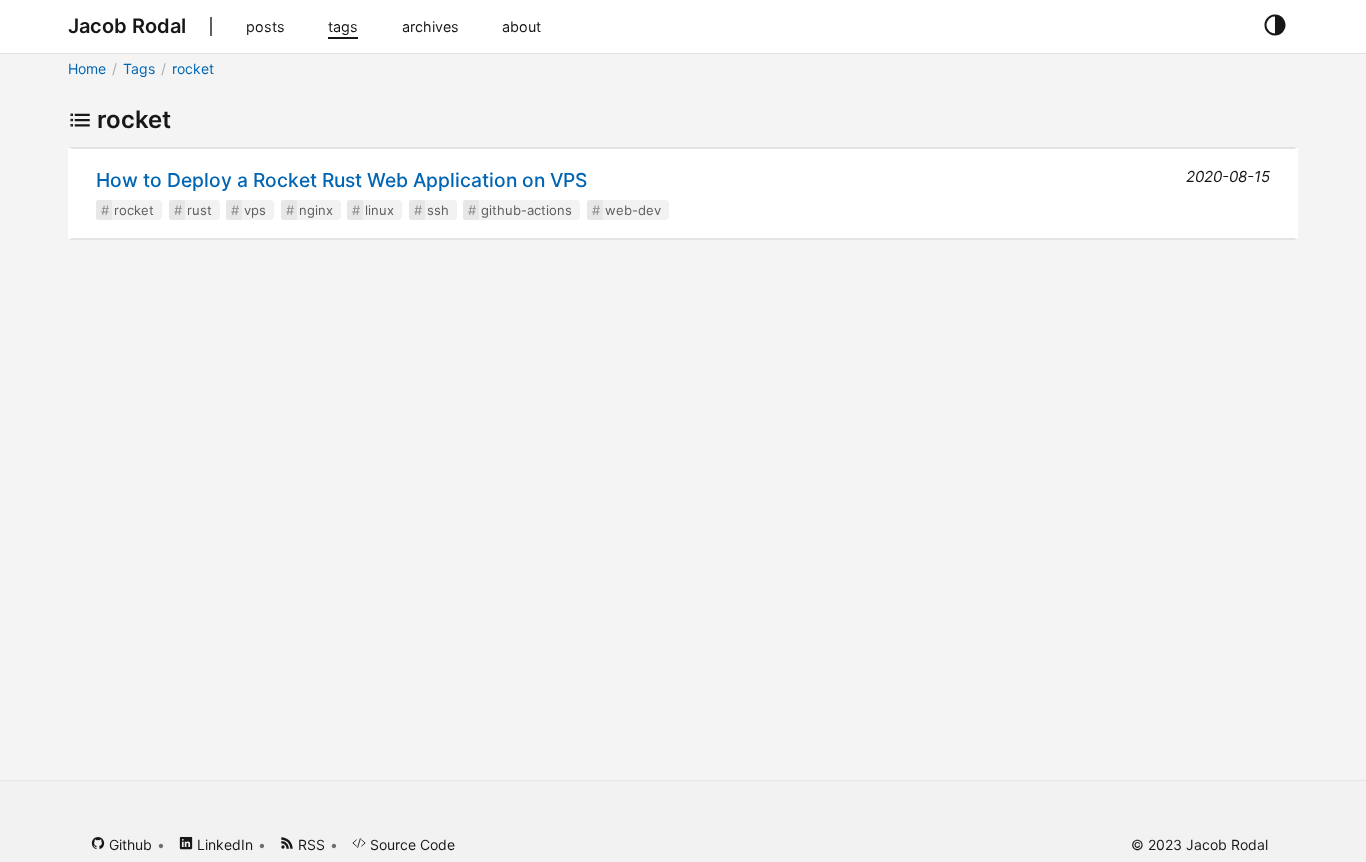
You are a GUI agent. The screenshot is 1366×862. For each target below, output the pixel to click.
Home (87, 68)
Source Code (410, 844)
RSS (309, 844)
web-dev (633, 210)
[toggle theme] (1274, 26)
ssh (438, 210)
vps (255, 210)
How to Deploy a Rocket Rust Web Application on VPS (341, 180)
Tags (139, 68)
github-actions (526, 210)
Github (128, 844)
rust (199, 210)
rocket (193, 68)
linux (379, 210)
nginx (316, 210)
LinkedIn (223, 844)
